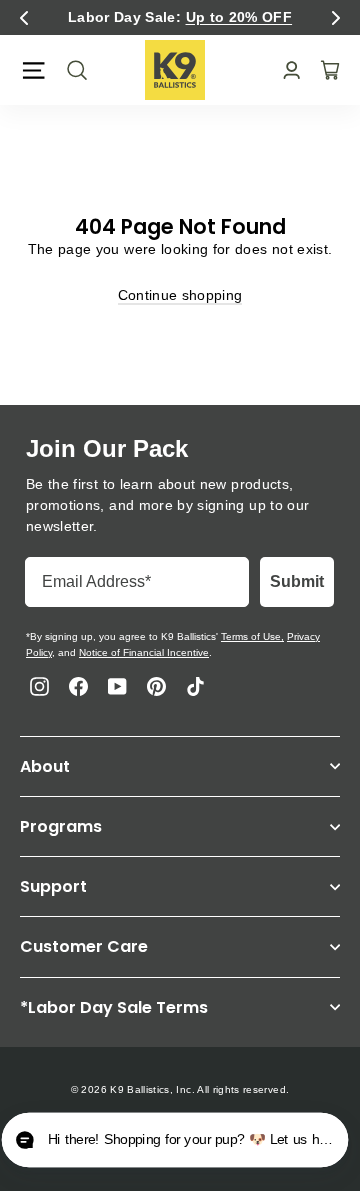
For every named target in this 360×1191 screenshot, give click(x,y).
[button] (24, 18)
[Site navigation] (33, 70)
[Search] (71, 70)
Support (53, 886)
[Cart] (324, 70)
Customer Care (84, 946)
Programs (61, 826)
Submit (297, 581)
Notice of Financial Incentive (144, 652)
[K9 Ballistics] (175, 70)
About (45, 766)
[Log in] (285, 70)
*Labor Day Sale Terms (114, 1007)
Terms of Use (251, 636)
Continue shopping (180, 295)
